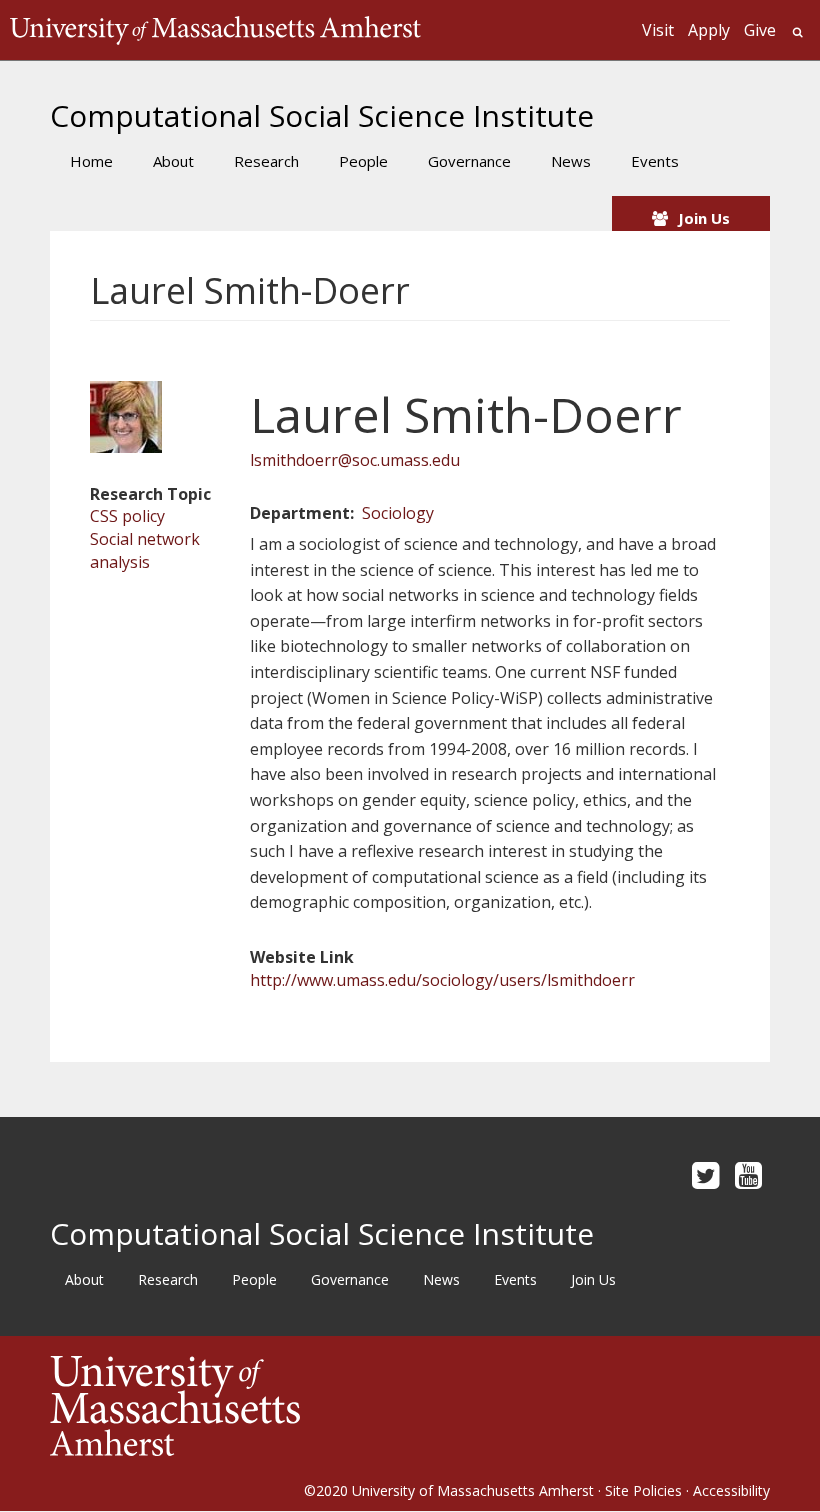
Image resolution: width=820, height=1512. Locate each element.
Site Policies (643, 1490)
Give (760, 30)
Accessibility (731, 1490)
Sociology (398, 513)
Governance (469, 161)
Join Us (704, 218)
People (363, 161)
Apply (709, 30)
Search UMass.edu (797, 32)
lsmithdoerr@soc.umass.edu (355, 460)
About (173, 161)
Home (91, 161)
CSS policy (127, 516)
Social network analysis (145, 550)
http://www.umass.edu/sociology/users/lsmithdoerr (442, 980)
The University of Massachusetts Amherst (215, 30)
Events (655, 161)
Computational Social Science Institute (322, 115)
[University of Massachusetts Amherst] (230, 1406)
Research (266, 161)
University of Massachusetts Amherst (473, 1490)
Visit (658, 30)
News (571, 161)
